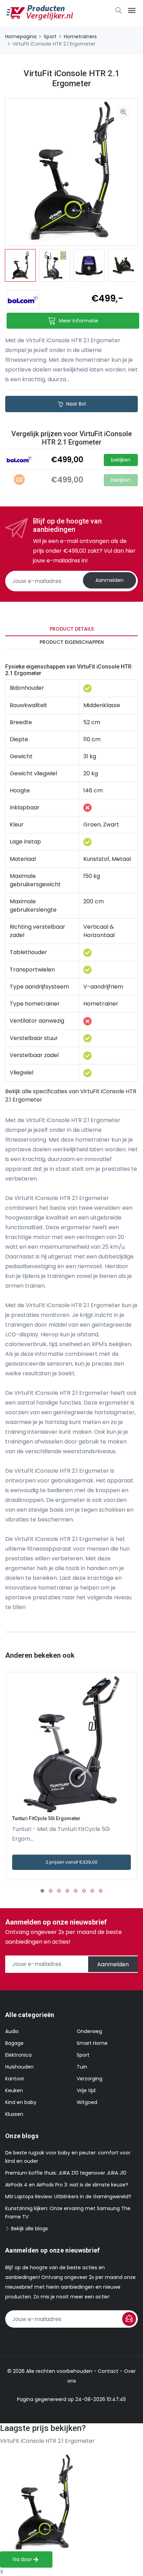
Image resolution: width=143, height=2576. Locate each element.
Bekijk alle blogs (29, 2229)
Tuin (82, 2067)
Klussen (14, 2114)
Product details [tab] (72, 629)
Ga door (23, 2559)
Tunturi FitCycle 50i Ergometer (46, 1818)
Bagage (14, 2043)
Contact (108, 2371)
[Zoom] (124, 113)
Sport (50, 37)
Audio (12, 2031)
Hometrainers (80, 37)
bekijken (121, 480)
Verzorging (90, 2079)
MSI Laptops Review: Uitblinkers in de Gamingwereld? (68, 2197)
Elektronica (18, 2055)
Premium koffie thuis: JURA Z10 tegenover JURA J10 (66, 2173)
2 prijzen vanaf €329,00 (71, 1862)
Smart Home (92, 2043)
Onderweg (89, 2031)
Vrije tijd (86, 2090)
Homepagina (21, 37)
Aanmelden (110, 580)
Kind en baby (21, 2102)
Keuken (14, 2090)
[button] (42, 1891)
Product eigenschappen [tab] (72, 642)
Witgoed (87, 2102)
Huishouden (19, 2067)
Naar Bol (75, 404)
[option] (20, 265)
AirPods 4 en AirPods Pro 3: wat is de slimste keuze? (67, 2185)
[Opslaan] (129, 2319)
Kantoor (15, 2079)
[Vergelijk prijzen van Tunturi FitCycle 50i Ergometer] (71, 1744)
